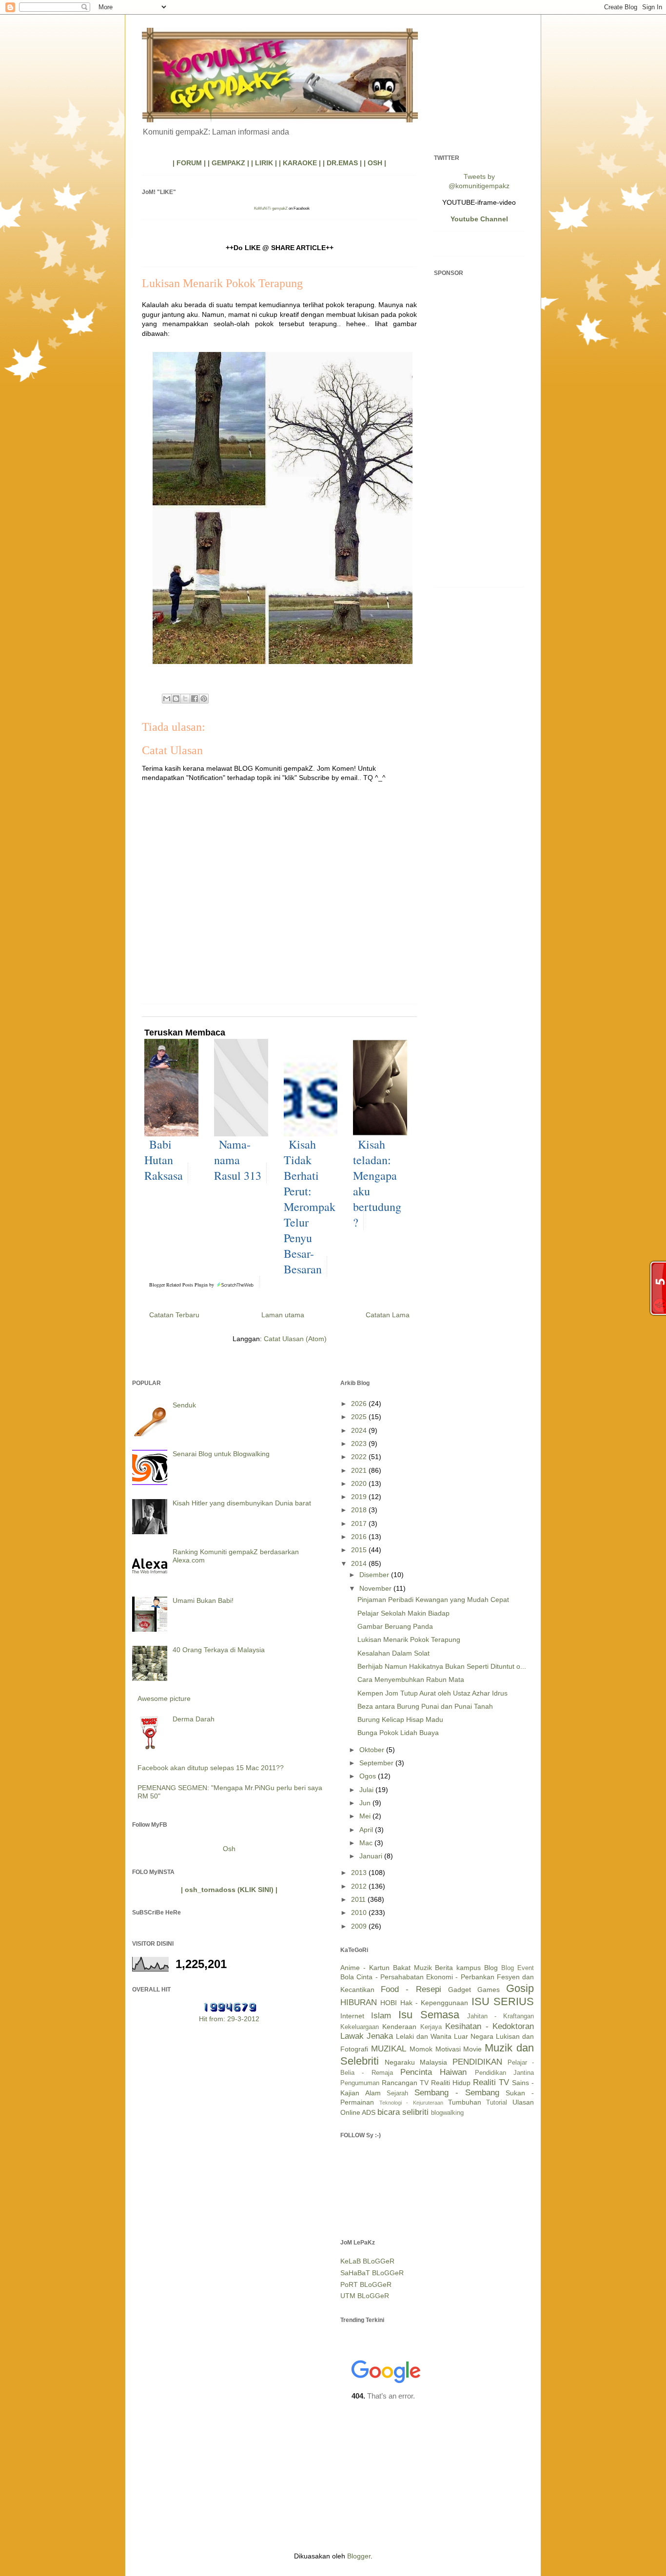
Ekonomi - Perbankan (460, 1977)
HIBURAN (359, 2002)
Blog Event (518, 1968)
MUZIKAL (389, 2049)
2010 (360, 1912)
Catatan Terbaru (174, 1315)
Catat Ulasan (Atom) (295, 1339)
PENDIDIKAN (477, 2062)
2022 (360, 1457)
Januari (372, 1856)
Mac (367, 1843)
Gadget (460, 1990)
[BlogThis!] (176, 699)
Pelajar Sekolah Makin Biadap (403, 1613)
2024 (360, 1430)
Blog (491, 1968)
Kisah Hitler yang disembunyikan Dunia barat (242, 1503)
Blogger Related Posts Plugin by (182, 1285)
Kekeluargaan (360, 2027)
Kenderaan (399, 2027)
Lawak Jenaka (367, 2036)
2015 (360, 1550)
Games (489, 1990)
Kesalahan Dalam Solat (393, 1653)
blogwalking (447, 2113)
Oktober (373, 1750)
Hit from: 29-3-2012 (229, 2019)
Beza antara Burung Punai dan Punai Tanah (425, 1706)
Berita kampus (458, 1968)
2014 (360, 1563)
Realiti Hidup (451, 2083)
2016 (360, 1537)
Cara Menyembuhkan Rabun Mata (411, 1679)
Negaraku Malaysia (416, 2062)
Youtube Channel (479, 219)
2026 (360, 1404)
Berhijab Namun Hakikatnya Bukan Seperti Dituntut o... (442, 1666)
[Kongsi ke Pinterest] (204, 699)
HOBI (389, 2003)
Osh (229, 1849)
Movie (472, 2049)
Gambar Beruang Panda (395, 1626)
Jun (366, 1803)
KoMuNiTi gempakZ (271, 208)
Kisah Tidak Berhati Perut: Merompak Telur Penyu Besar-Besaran (310, 1207)
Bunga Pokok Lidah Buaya (398, 1733)
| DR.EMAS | (342, 163)
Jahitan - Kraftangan (500, 2016)
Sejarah (397, 2093)
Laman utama (283, 1315)
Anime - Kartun (365, 1968)
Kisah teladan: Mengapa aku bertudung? (377, 1183)
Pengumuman (360, 2083)
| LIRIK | (264, 163)
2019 (360, 1497)
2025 (360, 1417)
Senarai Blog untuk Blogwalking (221, 1454)
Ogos (369, 1776)
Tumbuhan (465, 2102)
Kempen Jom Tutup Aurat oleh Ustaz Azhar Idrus (432, 1693)
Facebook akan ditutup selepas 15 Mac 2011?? (211, 1768)
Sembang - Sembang (457, 2093)
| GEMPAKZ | (228, 163)
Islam (381, 2016)
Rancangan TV (405, 2083)
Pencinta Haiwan (433, 2072)
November (376, 1588)
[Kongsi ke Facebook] (195, 699)
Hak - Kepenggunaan (434, 2003)
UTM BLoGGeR (365, 2296)
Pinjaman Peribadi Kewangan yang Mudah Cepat (433, 1600)
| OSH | (375, 163)
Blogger (359, 2556)
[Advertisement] (479, 433)
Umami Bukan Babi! (203, 1600)
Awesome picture (164, 1698)
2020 (360, 1483)
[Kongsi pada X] (185, 699)
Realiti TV (491, 2082)
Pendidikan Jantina (504, 2073)
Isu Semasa (429, 2015)
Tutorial (497, 2103)
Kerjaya (431, 2027)
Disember (375, 1575)
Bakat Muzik (412, 1968)
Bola (347, 1977)
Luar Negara (474, 2036)
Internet (352, 2016)
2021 (360, 1470)
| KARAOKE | (300, 163)
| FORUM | (189, 163)
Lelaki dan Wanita (424, 2036)
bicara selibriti (403, 2112)
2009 (360, 1926)
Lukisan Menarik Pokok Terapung (409, 1639)
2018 (360, 1510)
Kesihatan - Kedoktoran (490, 2026)
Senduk (184, 1405)
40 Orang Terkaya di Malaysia (219, 1650)
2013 (360, 1873)
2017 (360, 1523)
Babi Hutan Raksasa (164, 1160)
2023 (360, 1444)
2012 (360, 1886)
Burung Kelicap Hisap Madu (400, 1719)
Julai (367, 1790)
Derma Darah (194, 1719)
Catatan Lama (388, 1315)
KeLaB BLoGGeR (367, 2261)
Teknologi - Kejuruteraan (411, 2103)
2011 (359, 1899)
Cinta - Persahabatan (390, 1977)
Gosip (520, 1988)
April (367, 1830)
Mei (366, 1816)
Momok (421, 2049)
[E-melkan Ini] (167, 699)
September (377, 1763)
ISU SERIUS (503, 2001)
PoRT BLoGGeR (366, 2284)
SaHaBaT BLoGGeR (372, 2273)
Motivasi (448, 2049)
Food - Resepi (411, 1989)
